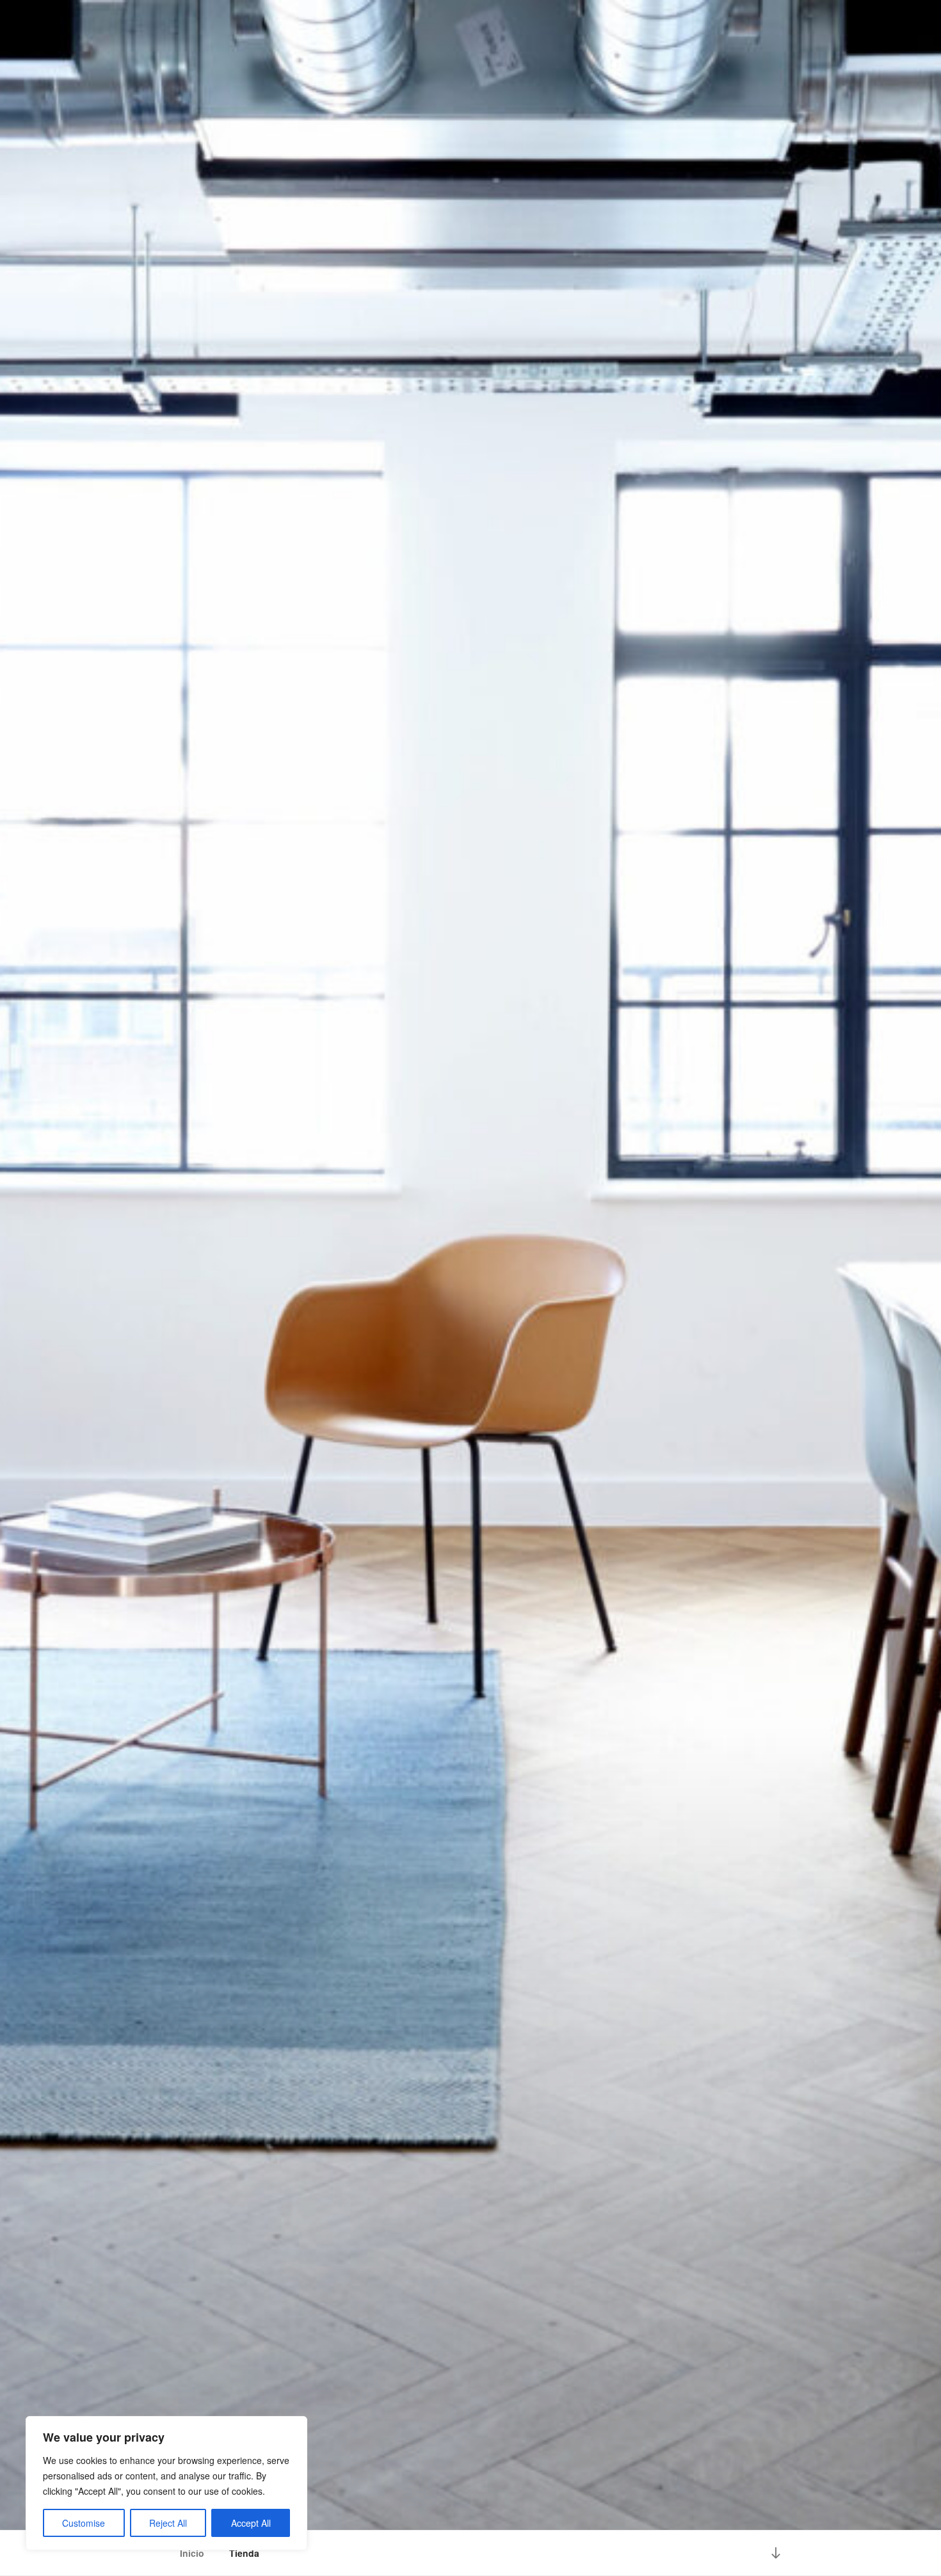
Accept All (251, 2523)
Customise (84, 2523)
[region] (166, 2483)
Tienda (244, 2553)
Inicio (192, 2553)
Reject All (168, 2523)
